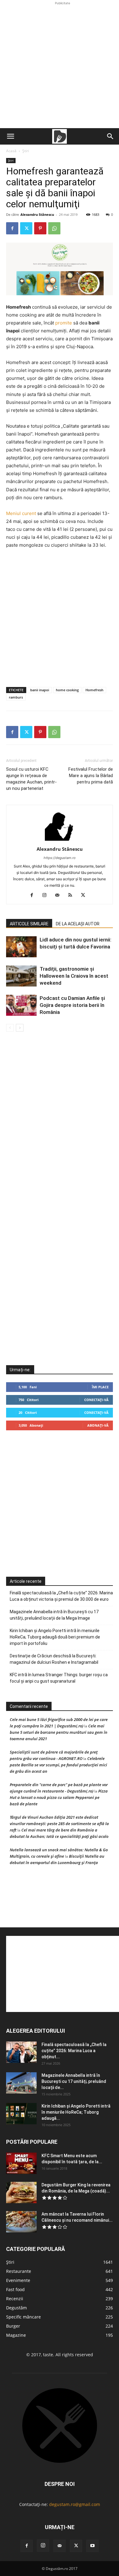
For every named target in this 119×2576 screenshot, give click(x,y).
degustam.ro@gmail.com (75, 2504)
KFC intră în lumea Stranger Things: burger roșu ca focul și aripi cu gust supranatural (59, 1678)
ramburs (16, 697)
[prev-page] (10, 1028)
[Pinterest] (40, 228)
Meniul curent (21, 513)
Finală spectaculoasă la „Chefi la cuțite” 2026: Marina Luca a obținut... (74, 2051)
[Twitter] (26, 228)
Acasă (11, 151)
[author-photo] (60, 841)
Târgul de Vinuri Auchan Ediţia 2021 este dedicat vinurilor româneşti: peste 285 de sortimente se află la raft (59, 1824)
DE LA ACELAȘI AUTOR (78, 924)
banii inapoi (40, 690)
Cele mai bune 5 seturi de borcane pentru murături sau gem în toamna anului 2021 (59, 1732)
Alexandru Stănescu (37, 214)
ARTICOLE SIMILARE (29, 924)
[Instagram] (47, 895)
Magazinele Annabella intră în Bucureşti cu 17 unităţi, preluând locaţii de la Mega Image (54, 1615)
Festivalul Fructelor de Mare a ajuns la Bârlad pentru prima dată (91, 776)
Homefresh (94, 690)
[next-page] (20, 1028)
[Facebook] (12, 228)
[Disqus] (60, 1124)
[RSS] (72, 895)
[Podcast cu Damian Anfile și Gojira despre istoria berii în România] (21, 1005)
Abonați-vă (98, 1425)
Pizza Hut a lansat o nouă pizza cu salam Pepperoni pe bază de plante (59, 1797)
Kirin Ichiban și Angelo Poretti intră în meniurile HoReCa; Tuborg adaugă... (76, 2112)
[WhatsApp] (54, 228)
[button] (10, 136)
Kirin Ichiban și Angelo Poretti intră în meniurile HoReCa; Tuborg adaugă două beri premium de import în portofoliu (55, 1637)
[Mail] (60, 895)
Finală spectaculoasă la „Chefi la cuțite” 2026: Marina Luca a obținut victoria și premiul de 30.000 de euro (61, 1596)
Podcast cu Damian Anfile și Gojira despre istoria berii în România (72, 1005)
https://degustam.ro (60, 858)
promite (64, 323)
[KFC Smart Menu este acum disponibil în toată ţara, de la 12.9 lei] (21, 2163)
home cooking (67, 690)
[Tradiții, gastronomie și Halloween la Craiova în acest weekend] (21, 976)
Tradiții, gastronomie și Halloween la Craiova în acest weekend (74, 976)
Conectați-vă (96, 1400)
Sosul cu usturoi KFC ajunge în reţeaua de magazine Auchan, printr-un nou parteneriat (31, 779)
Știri (26, 151)
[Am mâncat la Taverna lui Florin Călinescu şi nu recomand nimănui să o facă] (21, 2222)
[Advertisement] (60, 66)
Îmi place (100, 1387)
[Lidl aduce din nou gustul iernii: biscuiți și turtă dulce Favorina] (21, 947)
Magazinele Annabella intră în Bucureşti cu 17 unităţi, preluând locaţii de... (74, 2081)
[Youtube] (92, 2546)
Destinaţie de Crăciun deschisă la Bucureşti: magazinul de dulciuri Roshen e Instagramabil (54, 1659)
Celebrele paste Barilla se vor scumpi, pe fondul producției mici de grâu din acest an (58, 1765)
